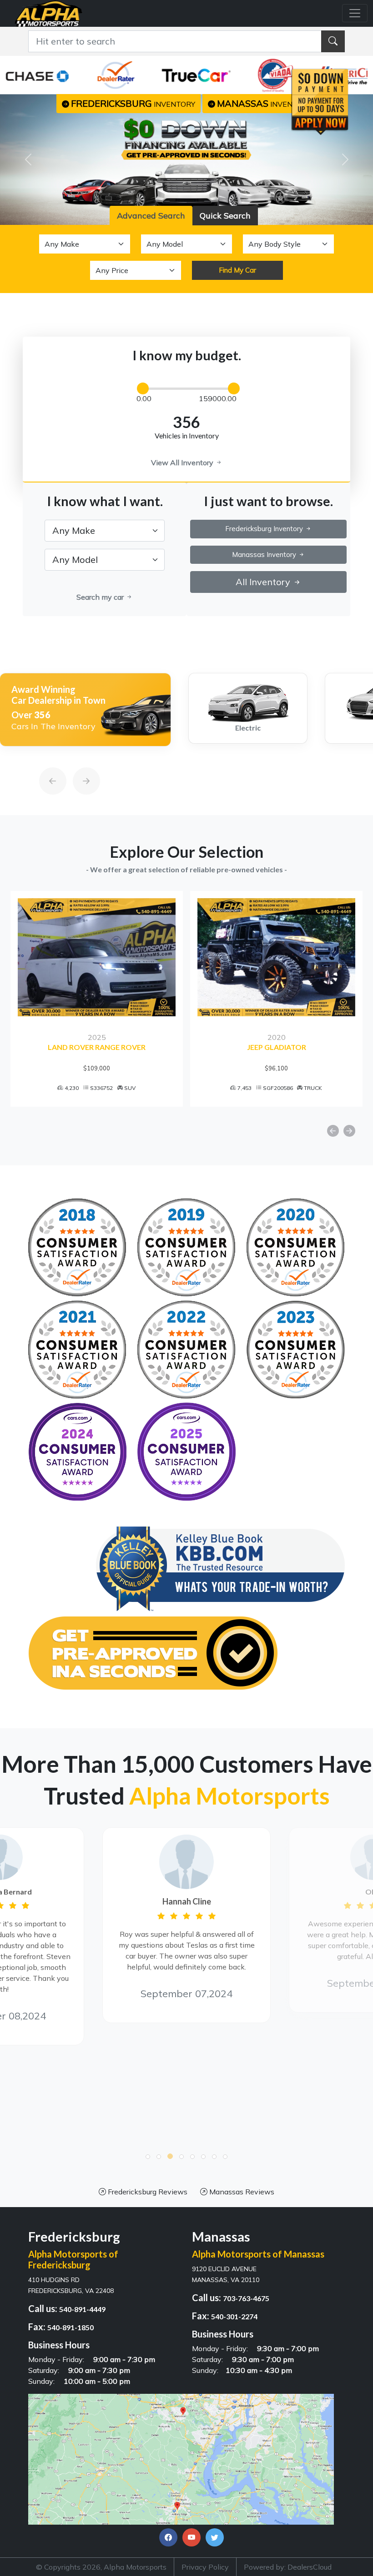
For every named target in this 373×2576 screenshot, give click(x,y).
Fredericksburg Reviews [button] (147, 2192)
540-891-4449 (82, 2309)
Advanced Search (151, 216)
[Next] (77, 760)
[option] (85, 710)
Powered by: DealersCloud (288, 2567)
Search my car (101, 597)
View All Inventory (183, 462)
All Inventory (264, 582)
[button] (148, 2157)
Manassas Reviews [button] (241, 2192)
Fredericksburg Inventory (265, 529)
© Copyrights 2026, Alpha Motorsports (101, 2567)
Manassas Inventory (265, 554)
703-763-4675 (246, 2298)
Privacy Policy (205, 2567)
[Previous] (44, 760)
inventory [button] (133, 103)
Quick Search (225, 216)
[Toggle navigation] (355, 13)
